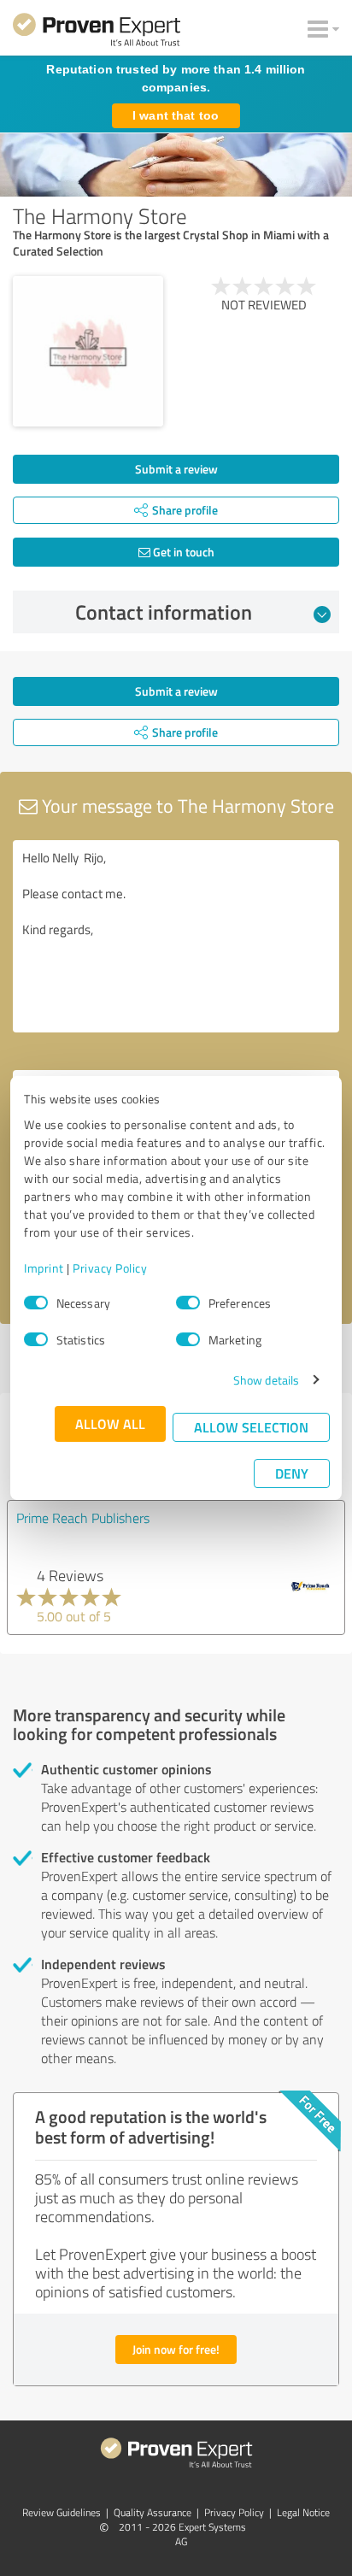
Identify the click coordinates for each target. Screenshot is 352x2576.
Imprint (44, 1268)
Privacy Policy (110, 1268)
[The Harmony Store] (88, 351)
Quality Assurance (153, 2512)
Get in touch (182, 552)
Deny (292, 1473)
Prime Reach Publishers (83, 1518)
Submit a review (176, 469)
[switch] (188, 1303)
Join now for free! (176, 2349)
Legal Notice (303, 2512)
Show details (266, 1380)
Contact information (164, 612)
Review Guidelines (62, 2512)
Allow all (110, 1423)
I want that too (176, 115)
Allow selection (251, 1427)
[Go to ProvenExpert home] (97, 32)
